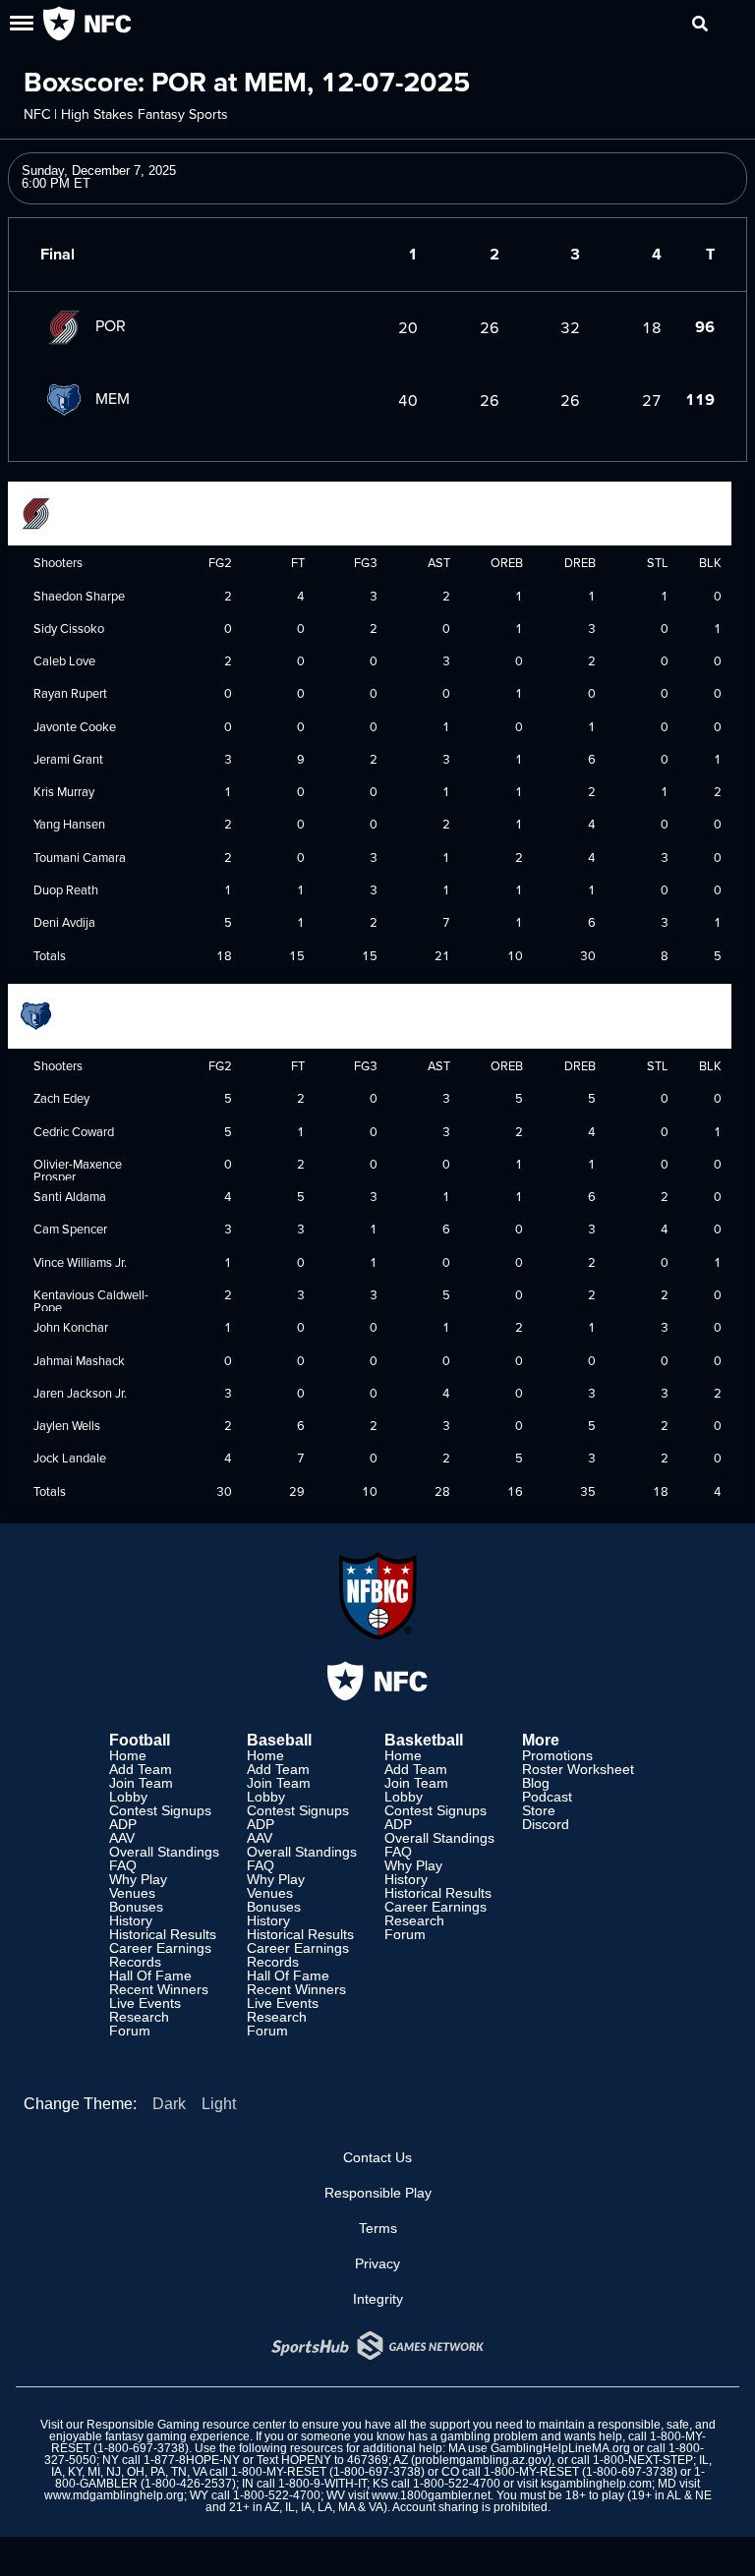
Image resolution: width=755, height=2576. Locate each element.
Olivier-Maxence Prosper (78, 1170)
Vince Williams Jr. (80, 1262)
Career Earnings (160, 1948)
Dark (169, 2104)
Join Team (141, 1783)
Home (128, 1755)
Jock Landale (70, 1458)
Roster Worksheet (578, 1769)
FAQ (123, 1865)
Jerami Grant (68, 759)
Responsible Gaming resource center (186, 2425)
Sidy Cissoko (69, 628)
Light (219, 2104)
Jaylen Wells (67, 1425)
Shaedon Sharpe (79, 596)
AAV (122, 1838)
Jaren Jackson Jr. (80, 1393)
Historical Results (163, 1934)
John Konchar (71, 1327)
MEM (113, 398)
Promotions (557, 1755)
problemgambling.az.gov (481, 2460)
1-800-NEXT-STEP (643, 2460)
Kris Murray (64, 791)
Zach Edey (61, 1098)
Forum (130, 2031)
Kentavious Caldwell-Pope (91, 1301)
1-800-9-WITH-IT (322, 2484)
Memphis (95, 1014)
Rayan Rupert (70, 693)
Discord (546, 1824)
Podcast (547, 1797)
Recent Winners (159, 1989)
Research (139, 2017)
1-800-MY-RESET (279, 2472)
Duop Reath (66, 889)
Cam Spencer (70, 1229)
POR (111, 325)
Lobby (128, 1797)
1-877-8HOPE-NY (192, 2460)
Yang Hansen (69, 824)
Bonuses (136, 1907)
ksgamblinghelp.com (596, 2484)
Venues (132, 1893)
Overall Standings (164, 1852)
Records (135, 1962)
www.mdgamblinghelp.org (114, 2495)
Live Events (145, 2003)
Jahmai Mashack (79, 1360)
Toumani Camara (80, 857)
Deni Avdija (64, 922)
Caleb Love (64, 660)
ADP (123, 1824)
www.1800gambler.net (431, 2495)
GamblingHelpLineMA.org (560, 2448)
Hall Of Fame (150, 1975)
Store (539, 1810)
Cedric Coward (74, 1131)
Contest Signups (160, 1810)
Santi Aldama (70, 1196)
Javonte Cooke (75, 726)
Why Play (138, 1879)
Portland (94, 511)
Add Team (141, 1769)
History (131, 1920)
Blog (536, 1783)
